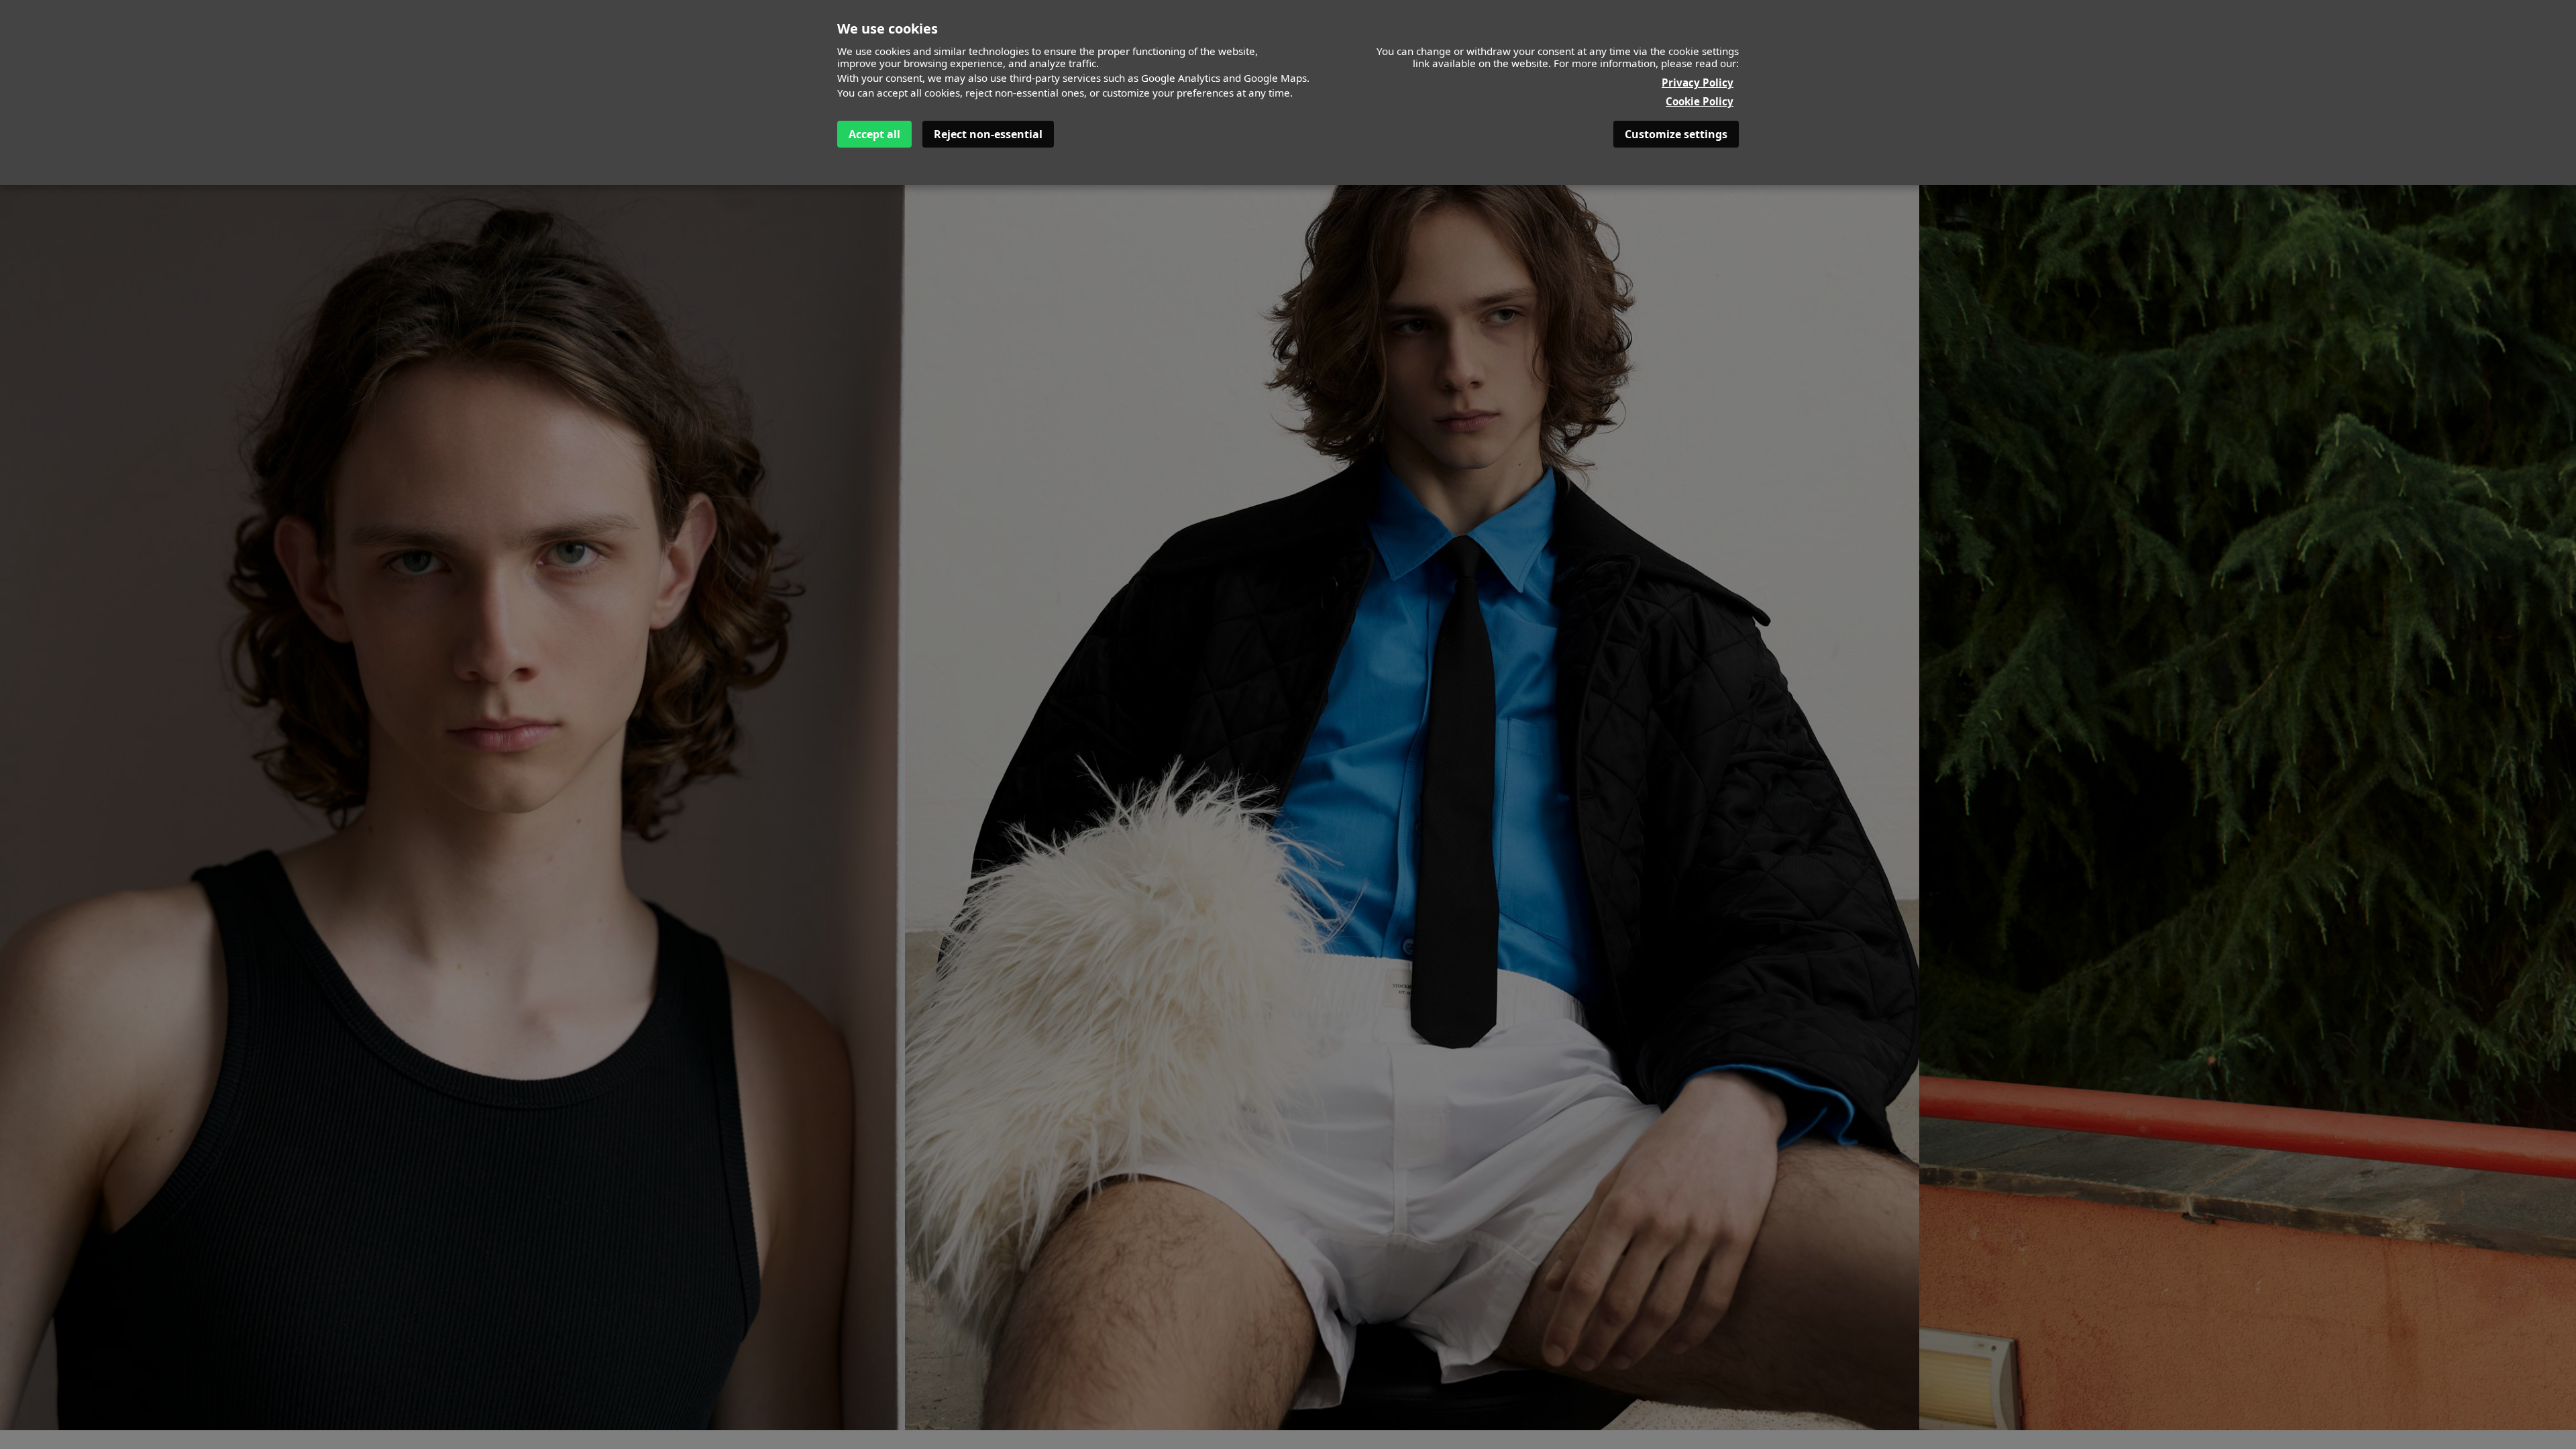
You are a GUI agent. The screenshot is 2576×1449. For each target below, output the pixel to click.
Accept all (874, 134)
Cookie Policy (1700, 101)
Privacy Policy (1698, 83)
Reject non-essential (988, 134)
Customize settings (1676, 134)
